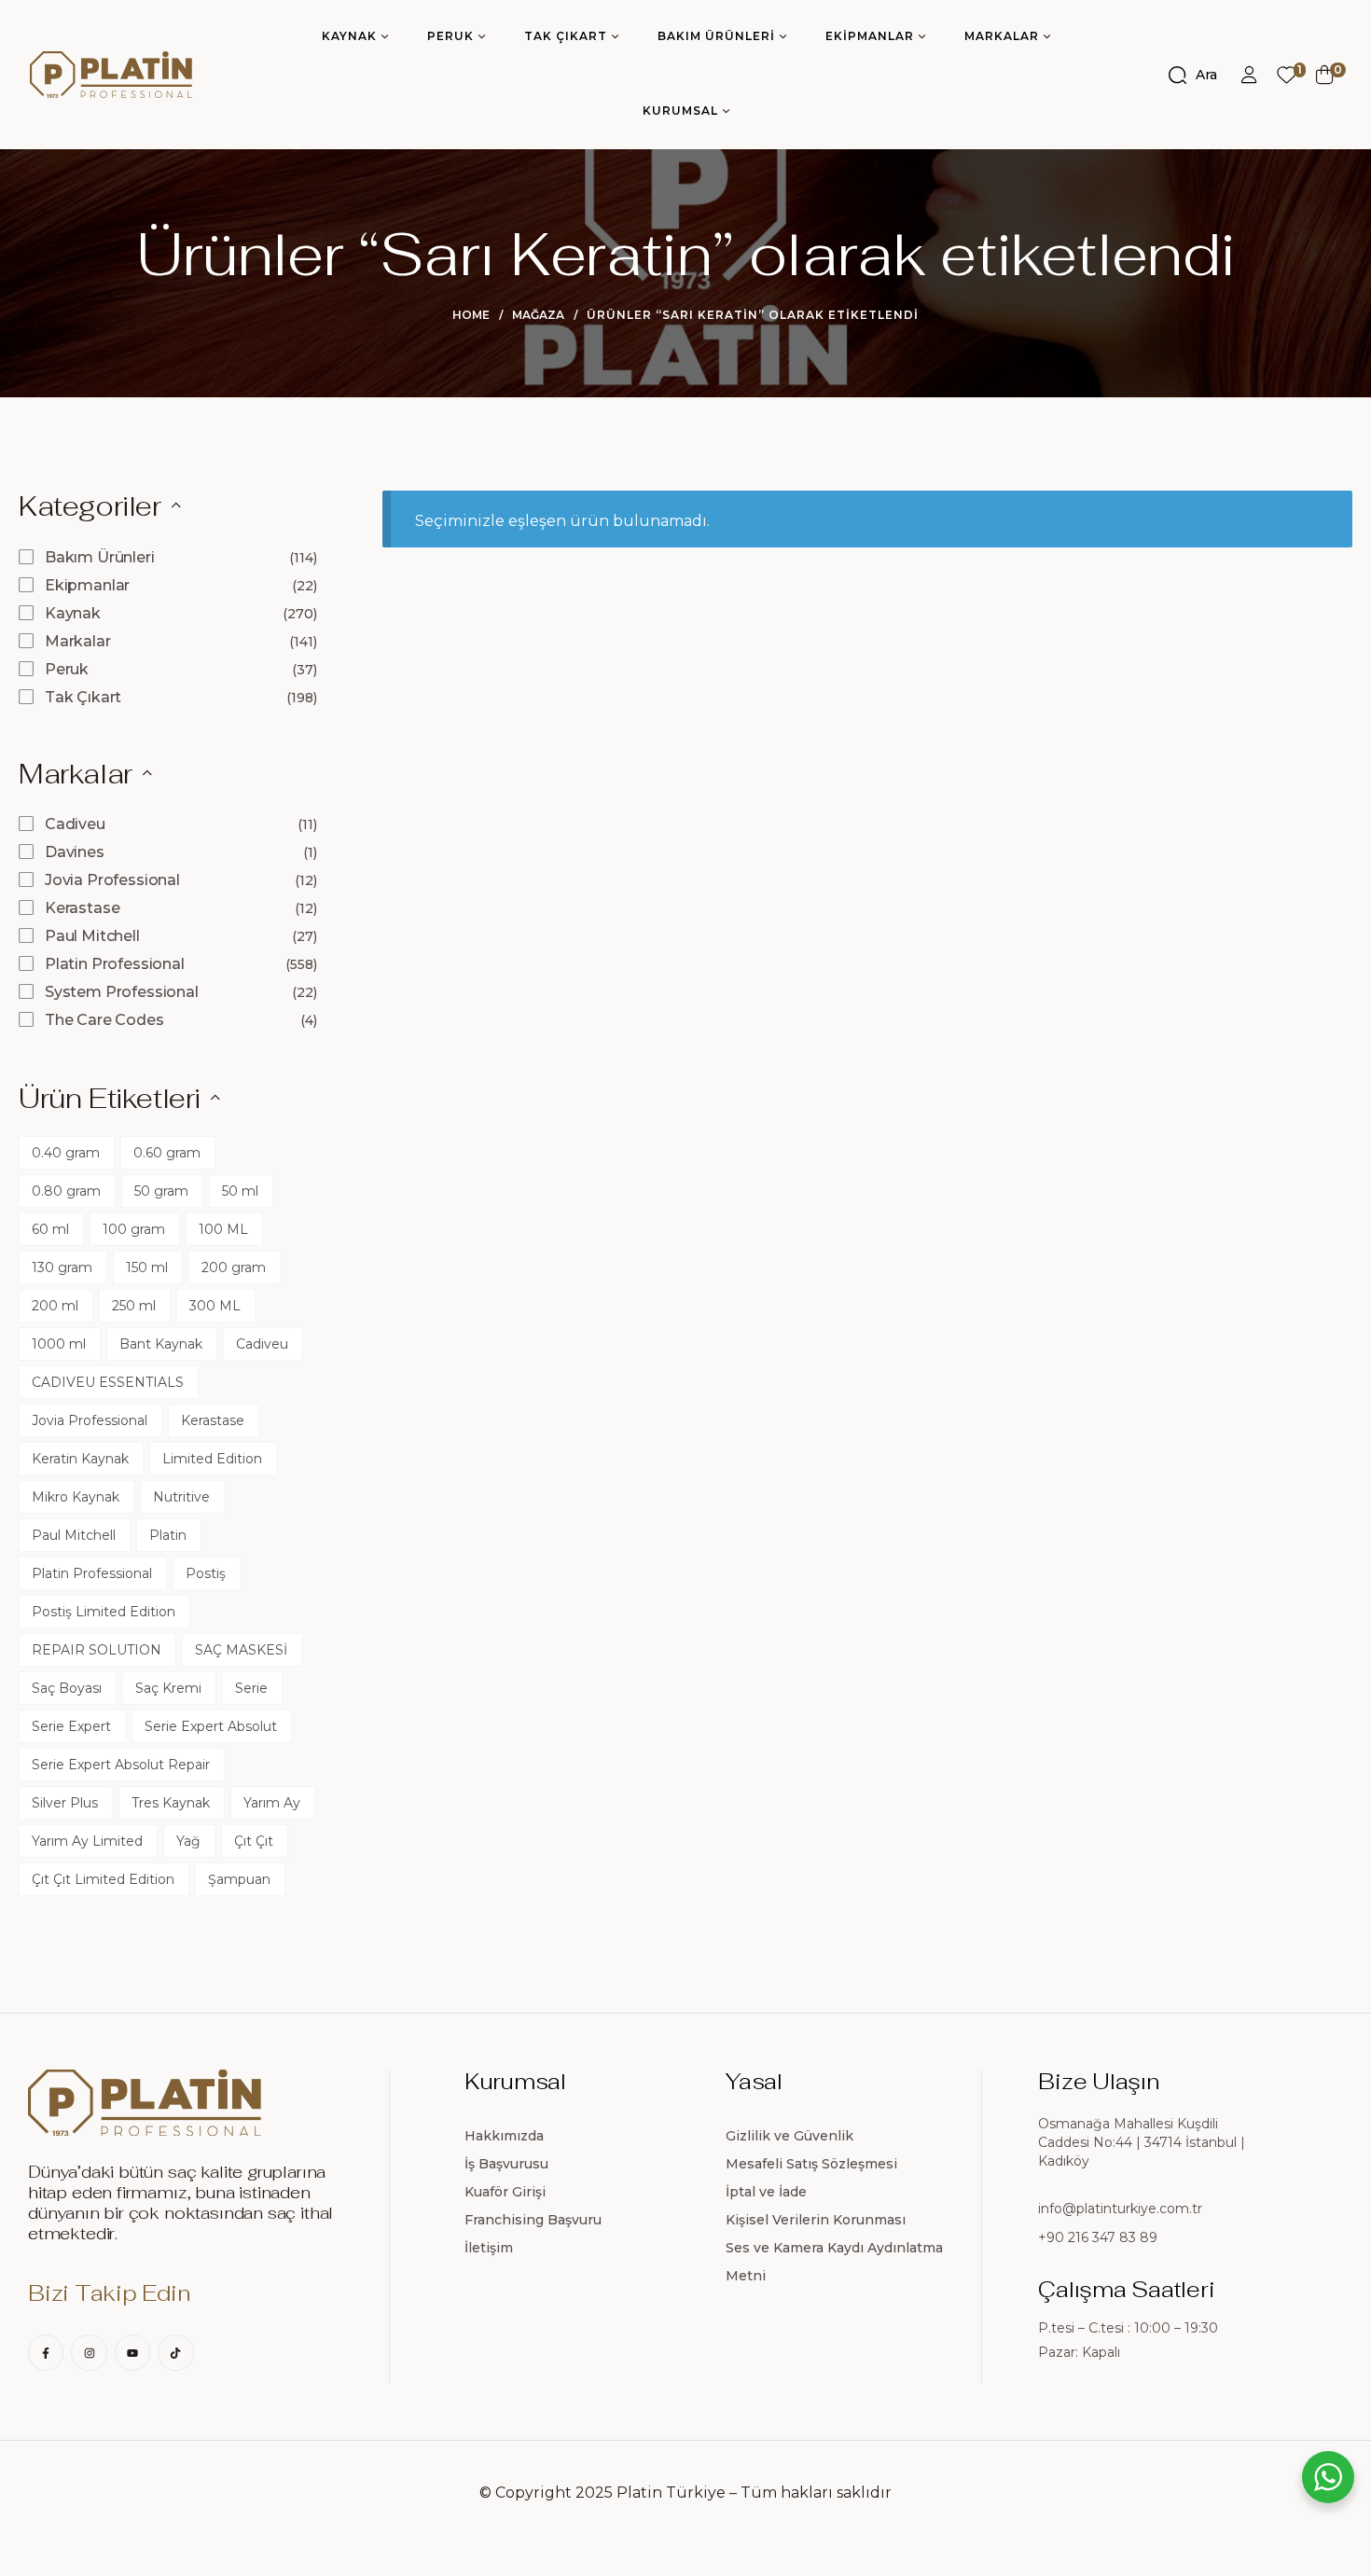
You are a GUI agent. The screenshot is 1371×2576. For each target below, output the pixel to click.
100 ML (223, 1229)
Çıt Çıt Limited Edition (103, 1879)
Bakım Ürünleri (100, 557)
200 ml (55, 1306)
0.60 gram (167, 1153)
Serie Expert (71, 1726)
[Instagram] (89, 2352)
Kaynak (73, 613)
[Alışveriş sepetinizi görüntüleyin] (1325, 75)
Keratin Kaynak (80, 1459)
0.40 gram (66, 1153)
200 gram (234, 1267)
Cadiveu (75, 824)
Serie (251, 1688)
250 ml (134, 1306)
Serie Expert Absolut (211, 1726)
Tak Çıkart (83, 697)
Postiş (206, 1573)
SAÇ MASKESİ (241, 1650)
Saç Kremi (168, 1688)
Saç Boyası (67, 1688)
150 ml (147, 1267)
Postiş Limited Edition (104, 1612)
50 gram (161, 1191)
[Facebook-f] (46, 2352)
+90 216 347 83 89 (1098, 2237)
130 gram (62, 1267)
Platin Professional (115, 964)
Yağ (188, 1841)
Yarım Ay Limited (87, 1841)
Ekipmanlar (87, 585)
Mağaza (538, 315)
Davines (75, 852)
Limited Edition (212, 1459)
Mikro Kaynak (76, 1497)
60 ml (50, 1229)
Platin (168, 1535)
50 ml (240, 1191)
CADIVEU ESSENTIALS (108, 1382)
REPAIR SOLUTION (97, 1650)
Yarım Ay (272, 1803)
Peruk (67, 669)
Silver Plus (65, 1803)
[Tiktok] (175, 2352)
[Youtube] (132, 2352)
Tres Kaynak (171, 1803)
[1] (1287, 75)
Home (471, 315)
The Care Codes (104, 1020)
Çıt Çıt (254, 1841)
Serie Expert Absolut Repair (121, 1765)
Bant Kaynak (161, 1344)
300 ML (215, 1306)
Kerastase (83, 908)
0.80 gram (66, 1191)
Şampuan (239, 1879)
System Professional (122, 992)
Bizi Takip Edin (109, 2293)
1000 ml (59, 1344)
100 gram (134, 1229)
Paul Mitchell (92, 936)
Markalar (78, 641)
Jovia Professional (112, 880)
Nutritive (181, 1497)
